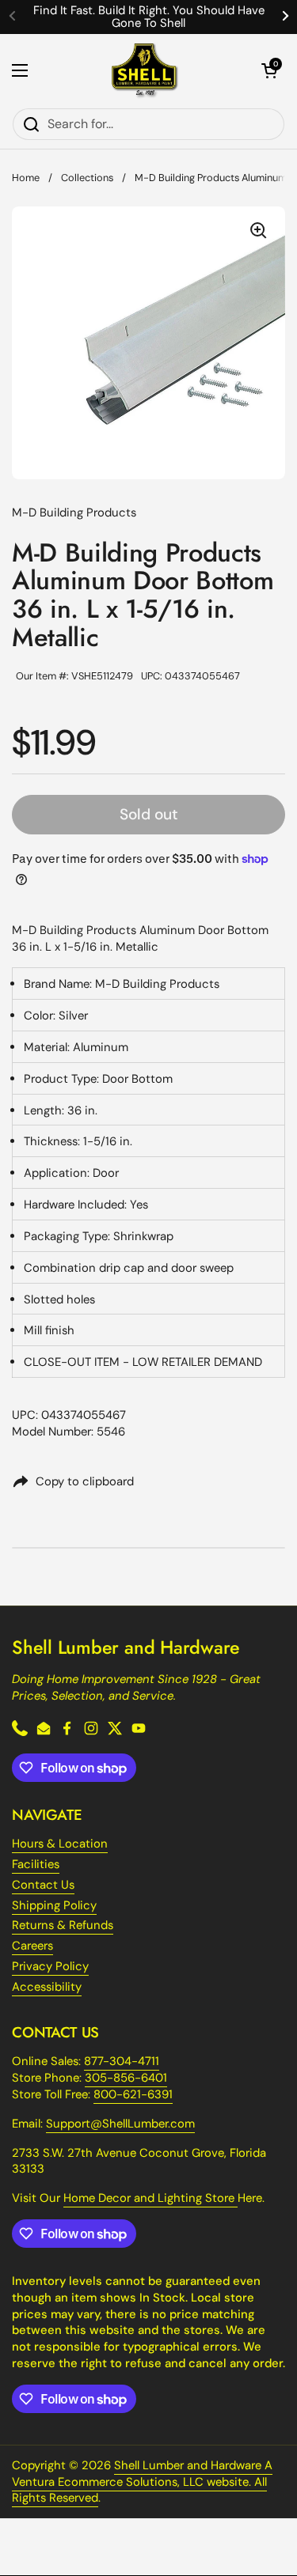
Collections (87, 178)
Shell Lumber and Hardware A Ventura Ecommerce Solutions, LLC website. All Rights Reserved (142, 2482)
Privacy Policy (50, 1966)
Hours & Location (60, 1844)
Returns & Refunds (63, 1925)
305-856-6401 (126, 2078)
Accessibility (47, 1987)
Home (26, 178)
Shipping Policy (54, 1905)
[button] (269, 70)
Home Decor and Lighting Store (150, 2198)
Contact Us (43, 1885)
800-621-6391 (133, 2094)
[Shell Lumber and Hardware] (145, 71)
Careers (32, 1946)
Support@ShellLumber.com (120, 2124)
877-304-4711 (122, 2061)
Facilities (36, 1864)
